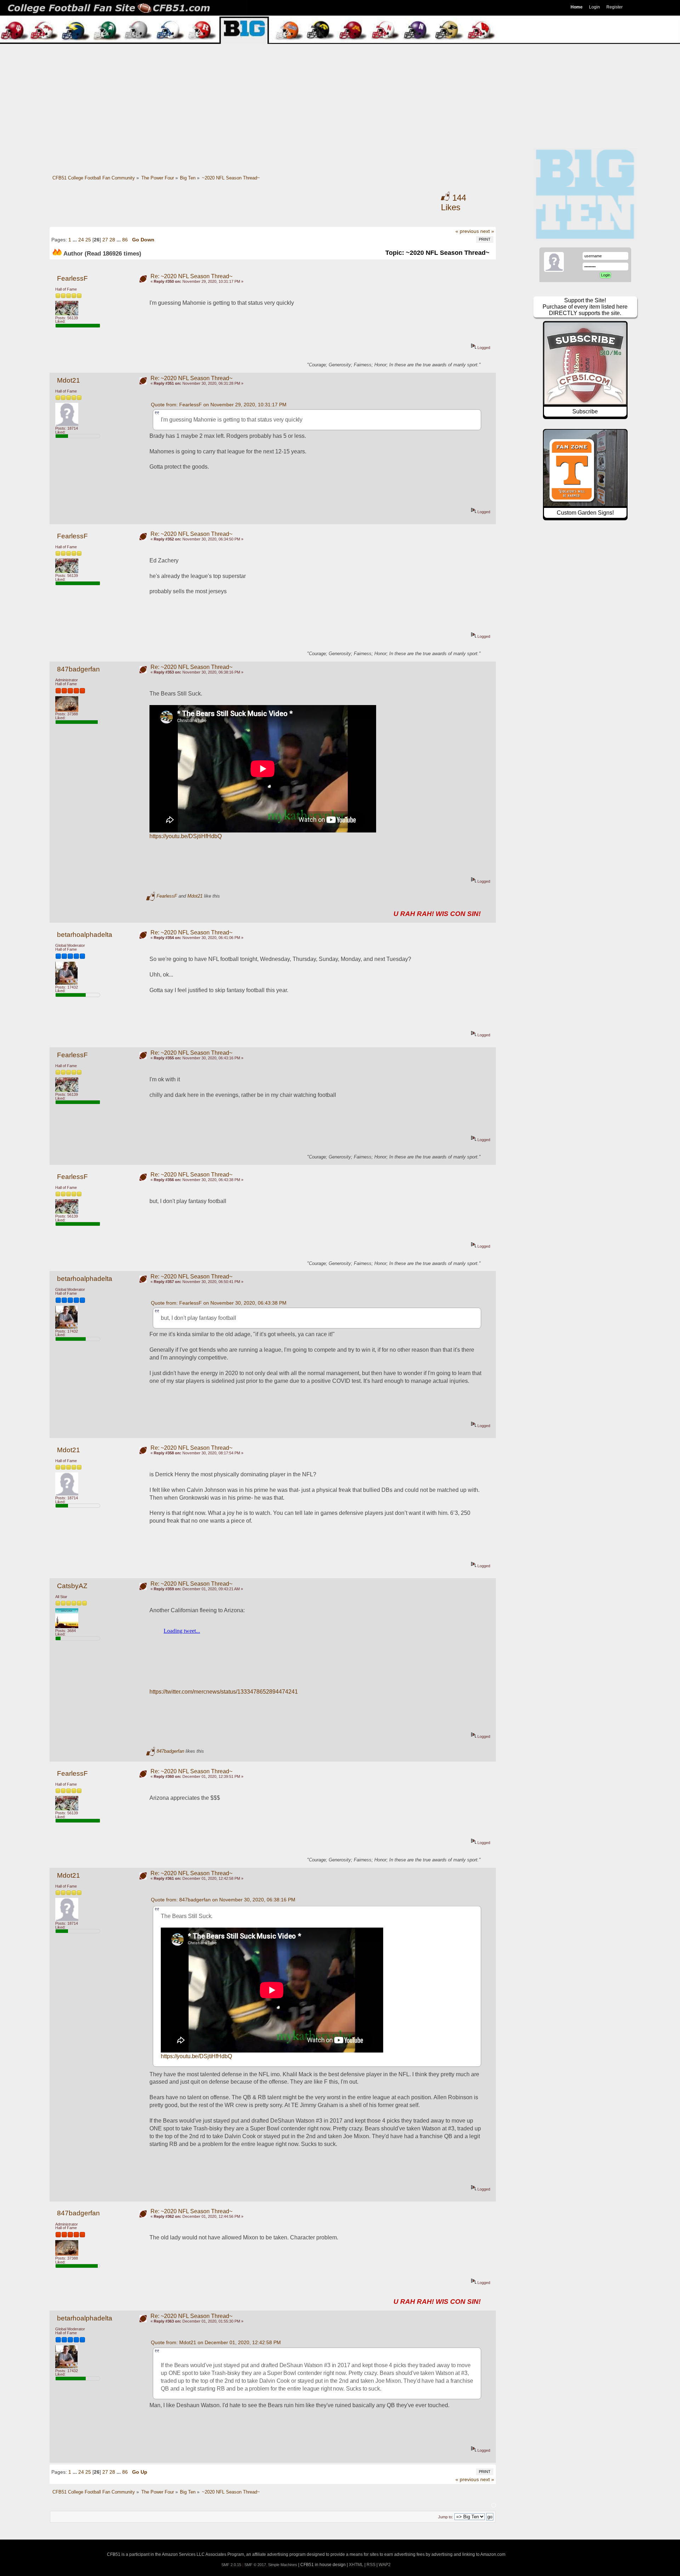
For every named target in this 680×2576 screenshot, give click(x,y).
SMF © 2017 (255, 2565)
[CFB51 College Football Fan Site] (340, 8)
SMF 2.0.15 (231, 2565)
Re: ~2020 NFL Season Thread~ (191, 276)
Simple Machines (283, 2565)
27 (105, 240)
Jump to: (446, 2517)
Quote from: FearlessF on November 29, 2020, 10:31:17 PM (219, 405)
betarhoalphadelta (85, 935)
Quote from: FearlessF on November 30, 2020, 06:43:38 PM (219, 1303)
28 (112, 240)
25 (88, 240)
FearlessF (72, 278)
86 (125, 240)
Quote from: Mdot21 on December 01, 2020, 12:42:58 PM (216, 2342)
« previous (467, 231)
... (75, 240)
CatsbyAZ (72, 1586)
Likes (454, 203)
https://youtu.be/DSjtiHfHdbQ (186, 836)
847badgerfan (78, 669)
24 (81, 240)
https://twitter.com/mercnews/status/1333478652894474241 (224, 1692)
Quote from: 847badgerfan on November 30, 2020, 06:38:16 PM (223, 1900)
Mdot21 (69, 380)
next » (487, 231)
